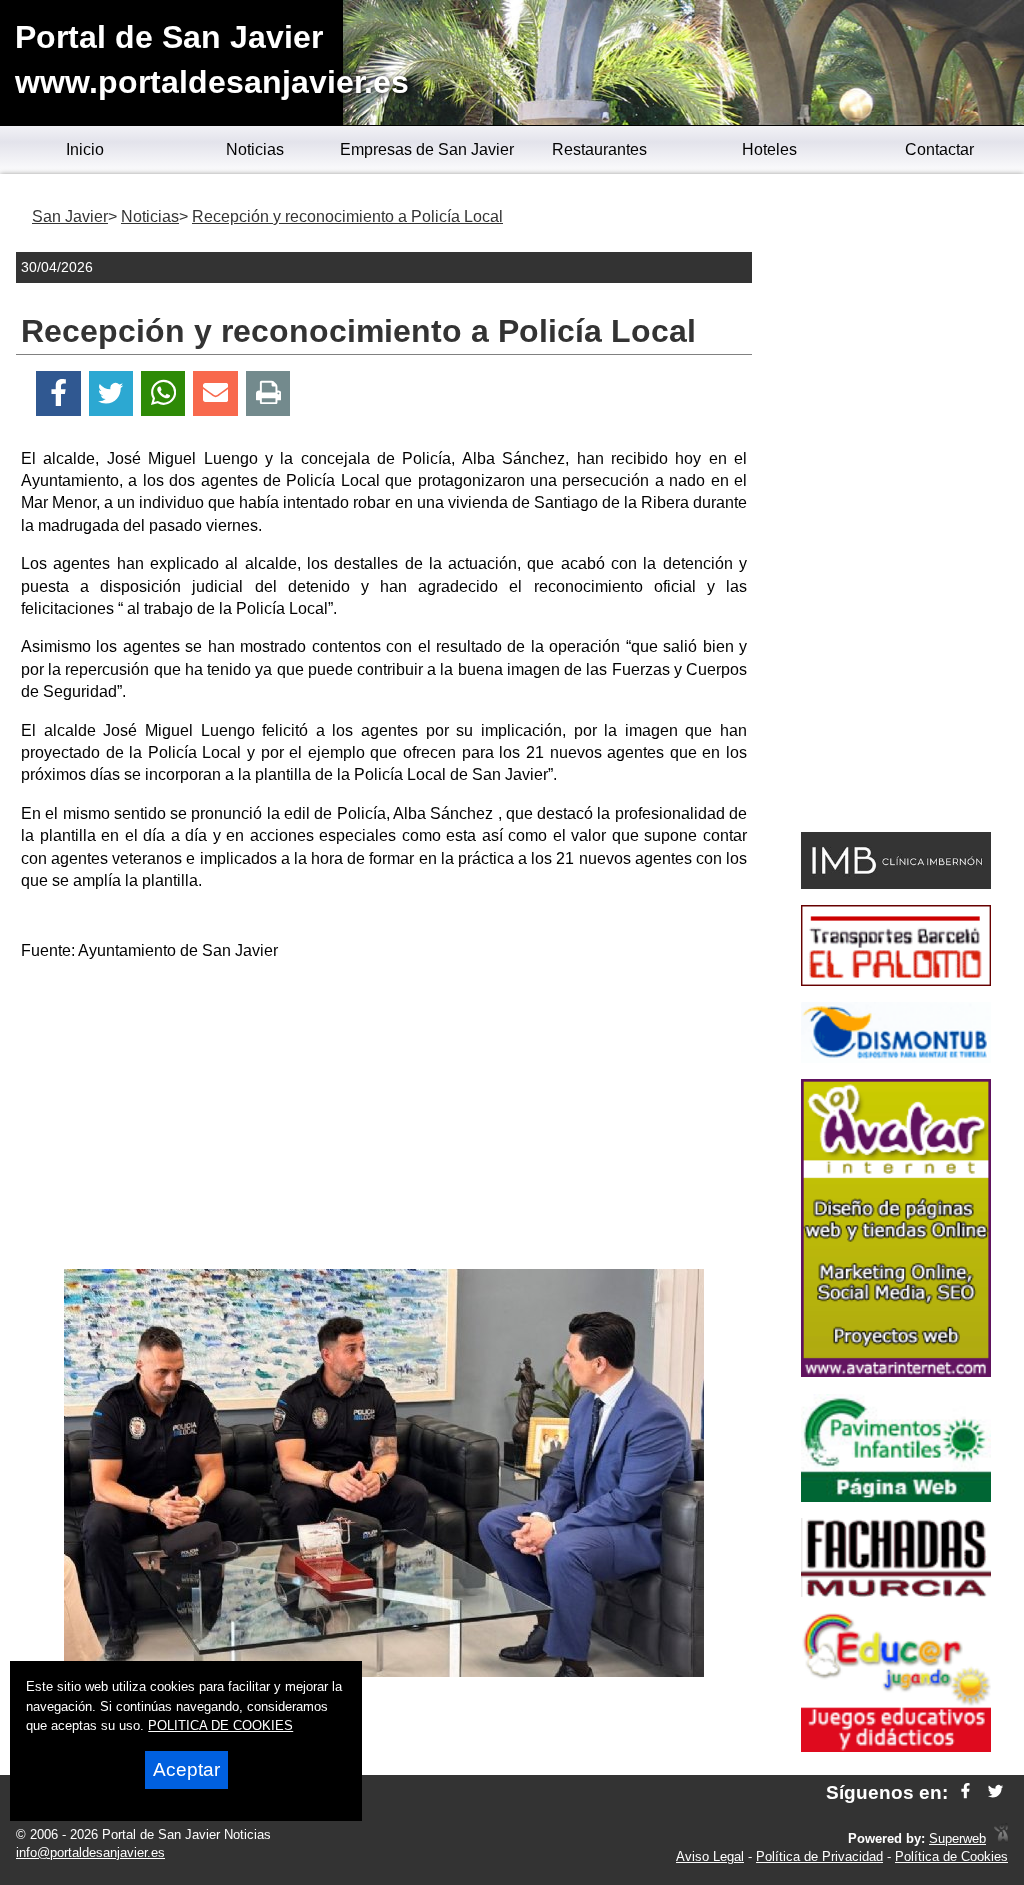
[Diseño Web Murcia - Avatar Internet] (1001, 1838)
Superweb (957, 1838)
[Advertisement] (384, 1119)
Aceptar (186, 1769)
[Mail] (215, 393)
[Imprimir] (268, 393)
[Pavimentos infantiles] (896, 1496)
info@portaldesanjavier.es (90, 1852)
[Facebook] (58, 393)
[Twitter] (111, 393)
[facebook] (965, 1792)
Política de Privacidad (819, 1856)
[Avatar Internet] (896, 1371)
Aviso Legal (710, 1856)
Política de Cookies (951, 1856)
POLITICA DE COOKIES (220, 1725)
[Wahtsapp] (163, 393)
